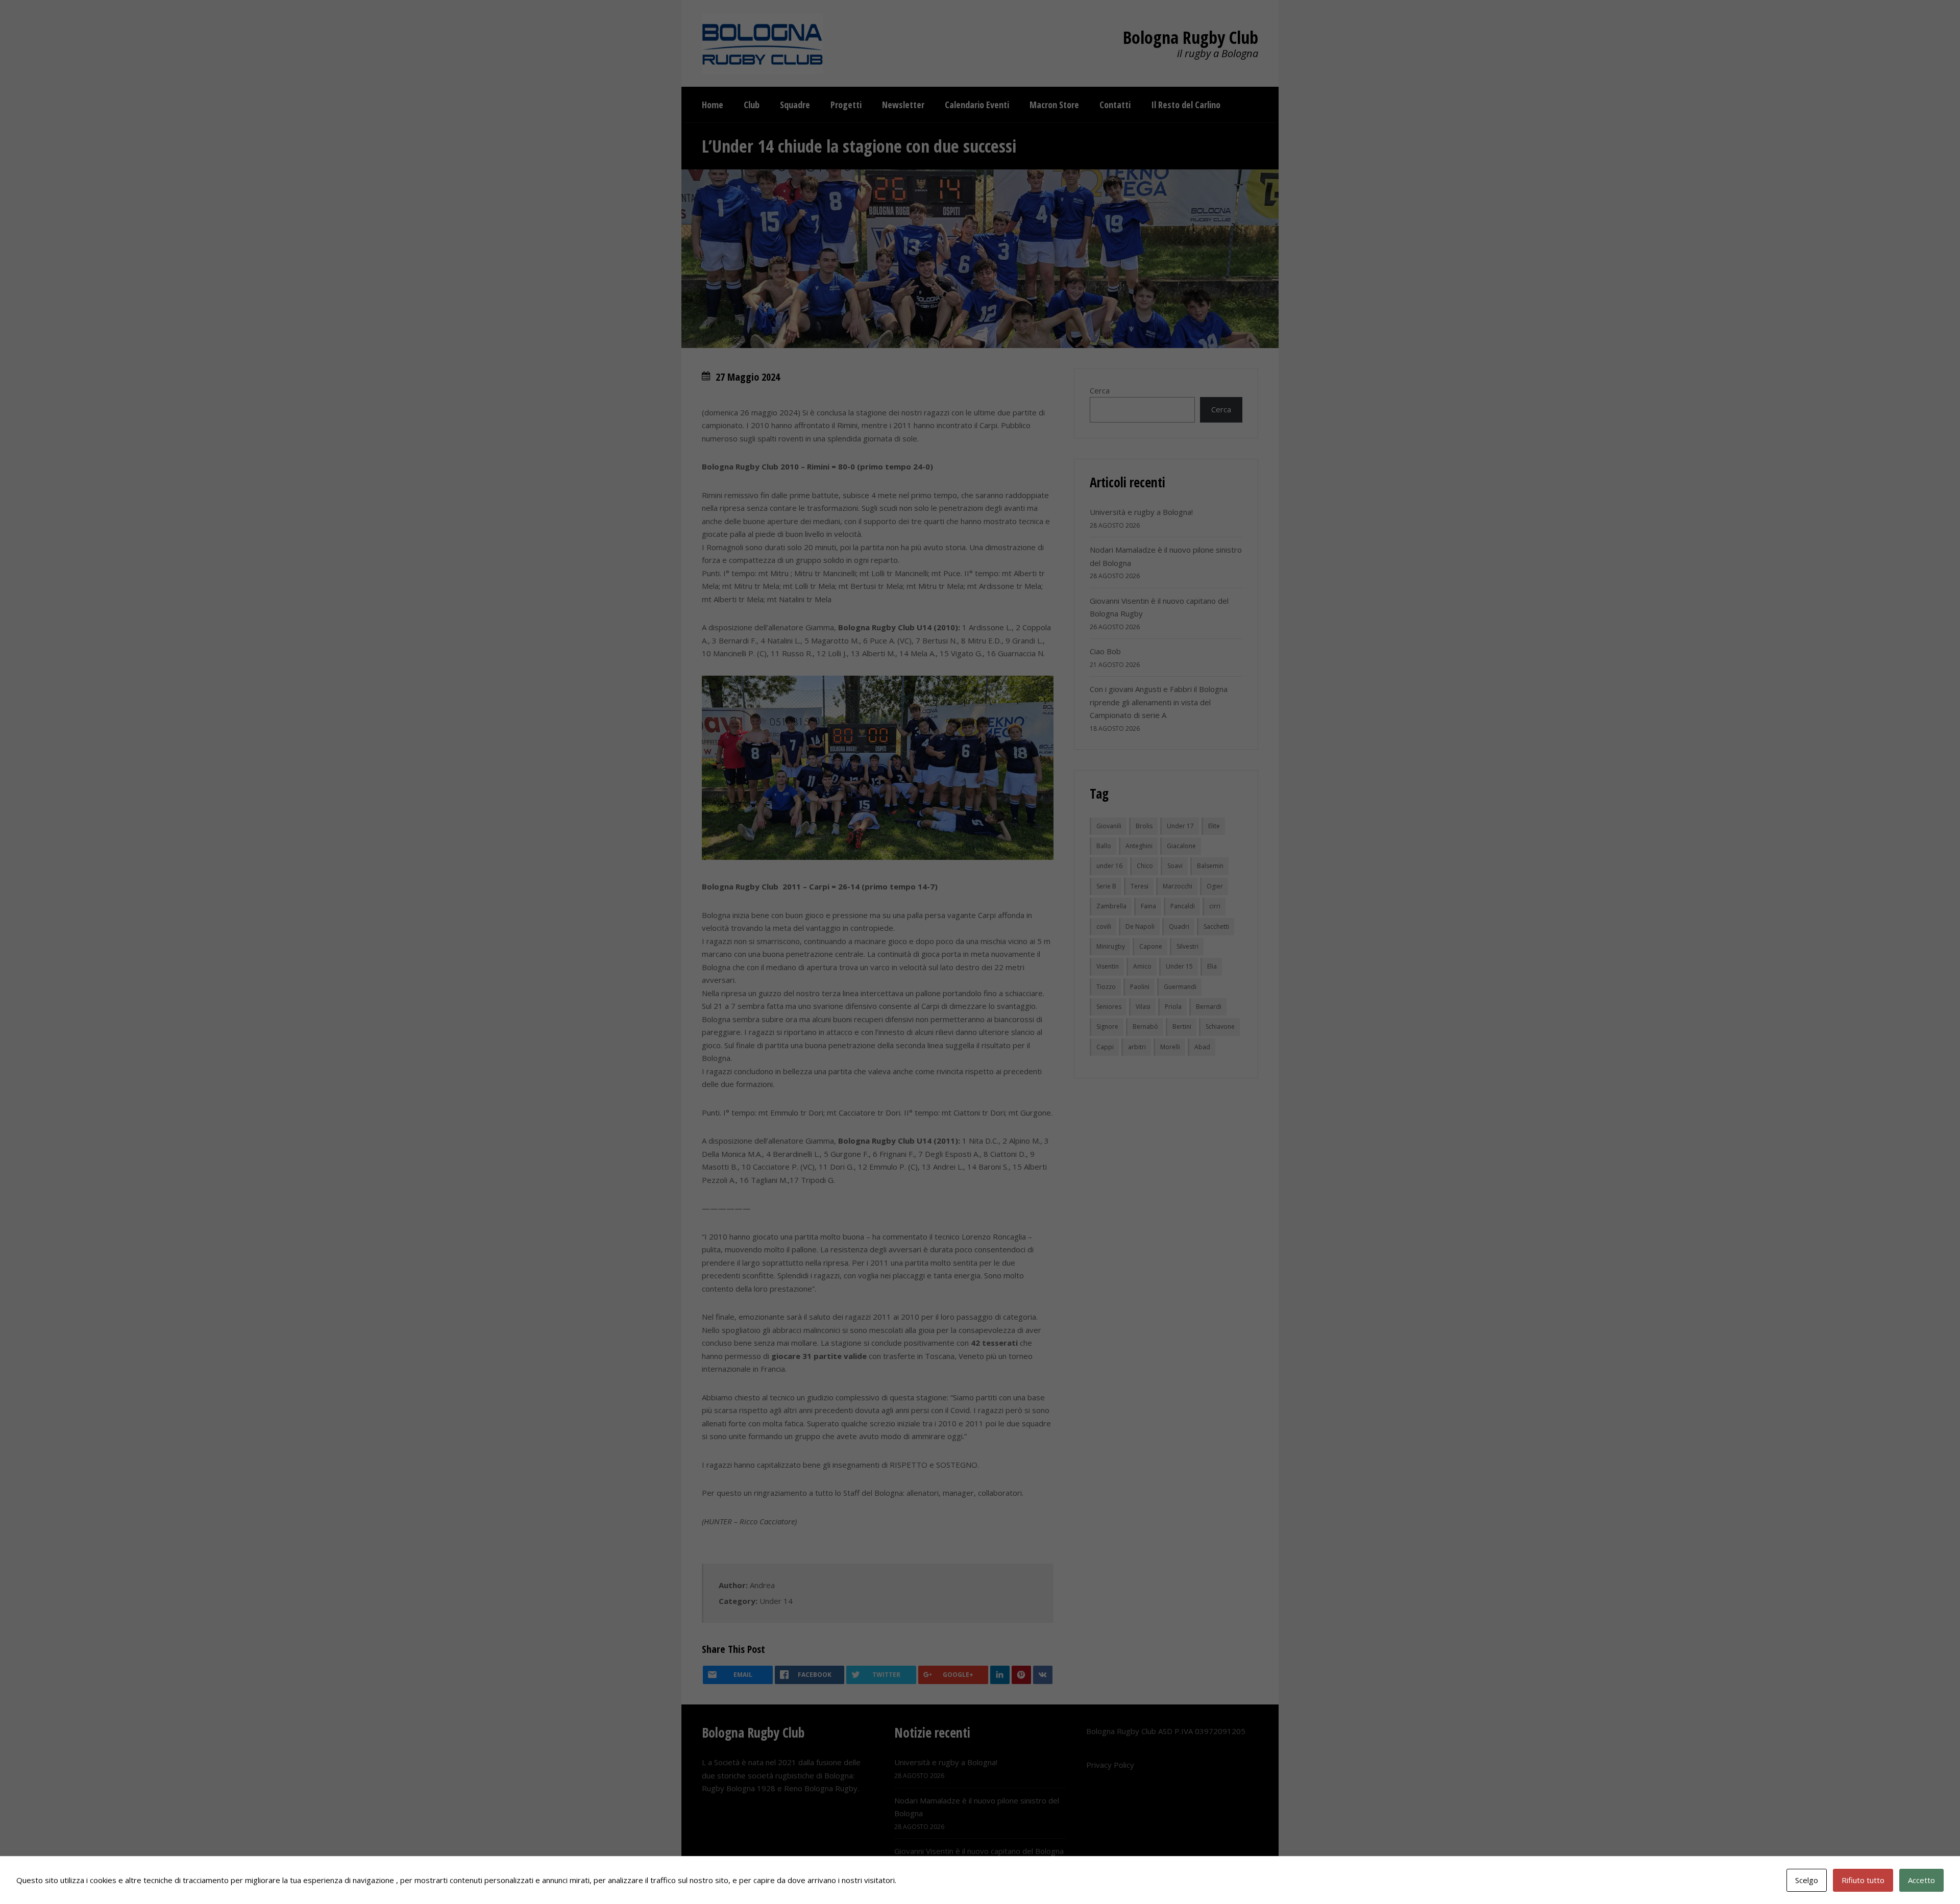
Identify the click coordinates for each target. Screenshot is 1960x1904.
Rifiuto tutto (1863, 1880)
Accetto (1921, 1880)
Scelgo (1807, 1880)
